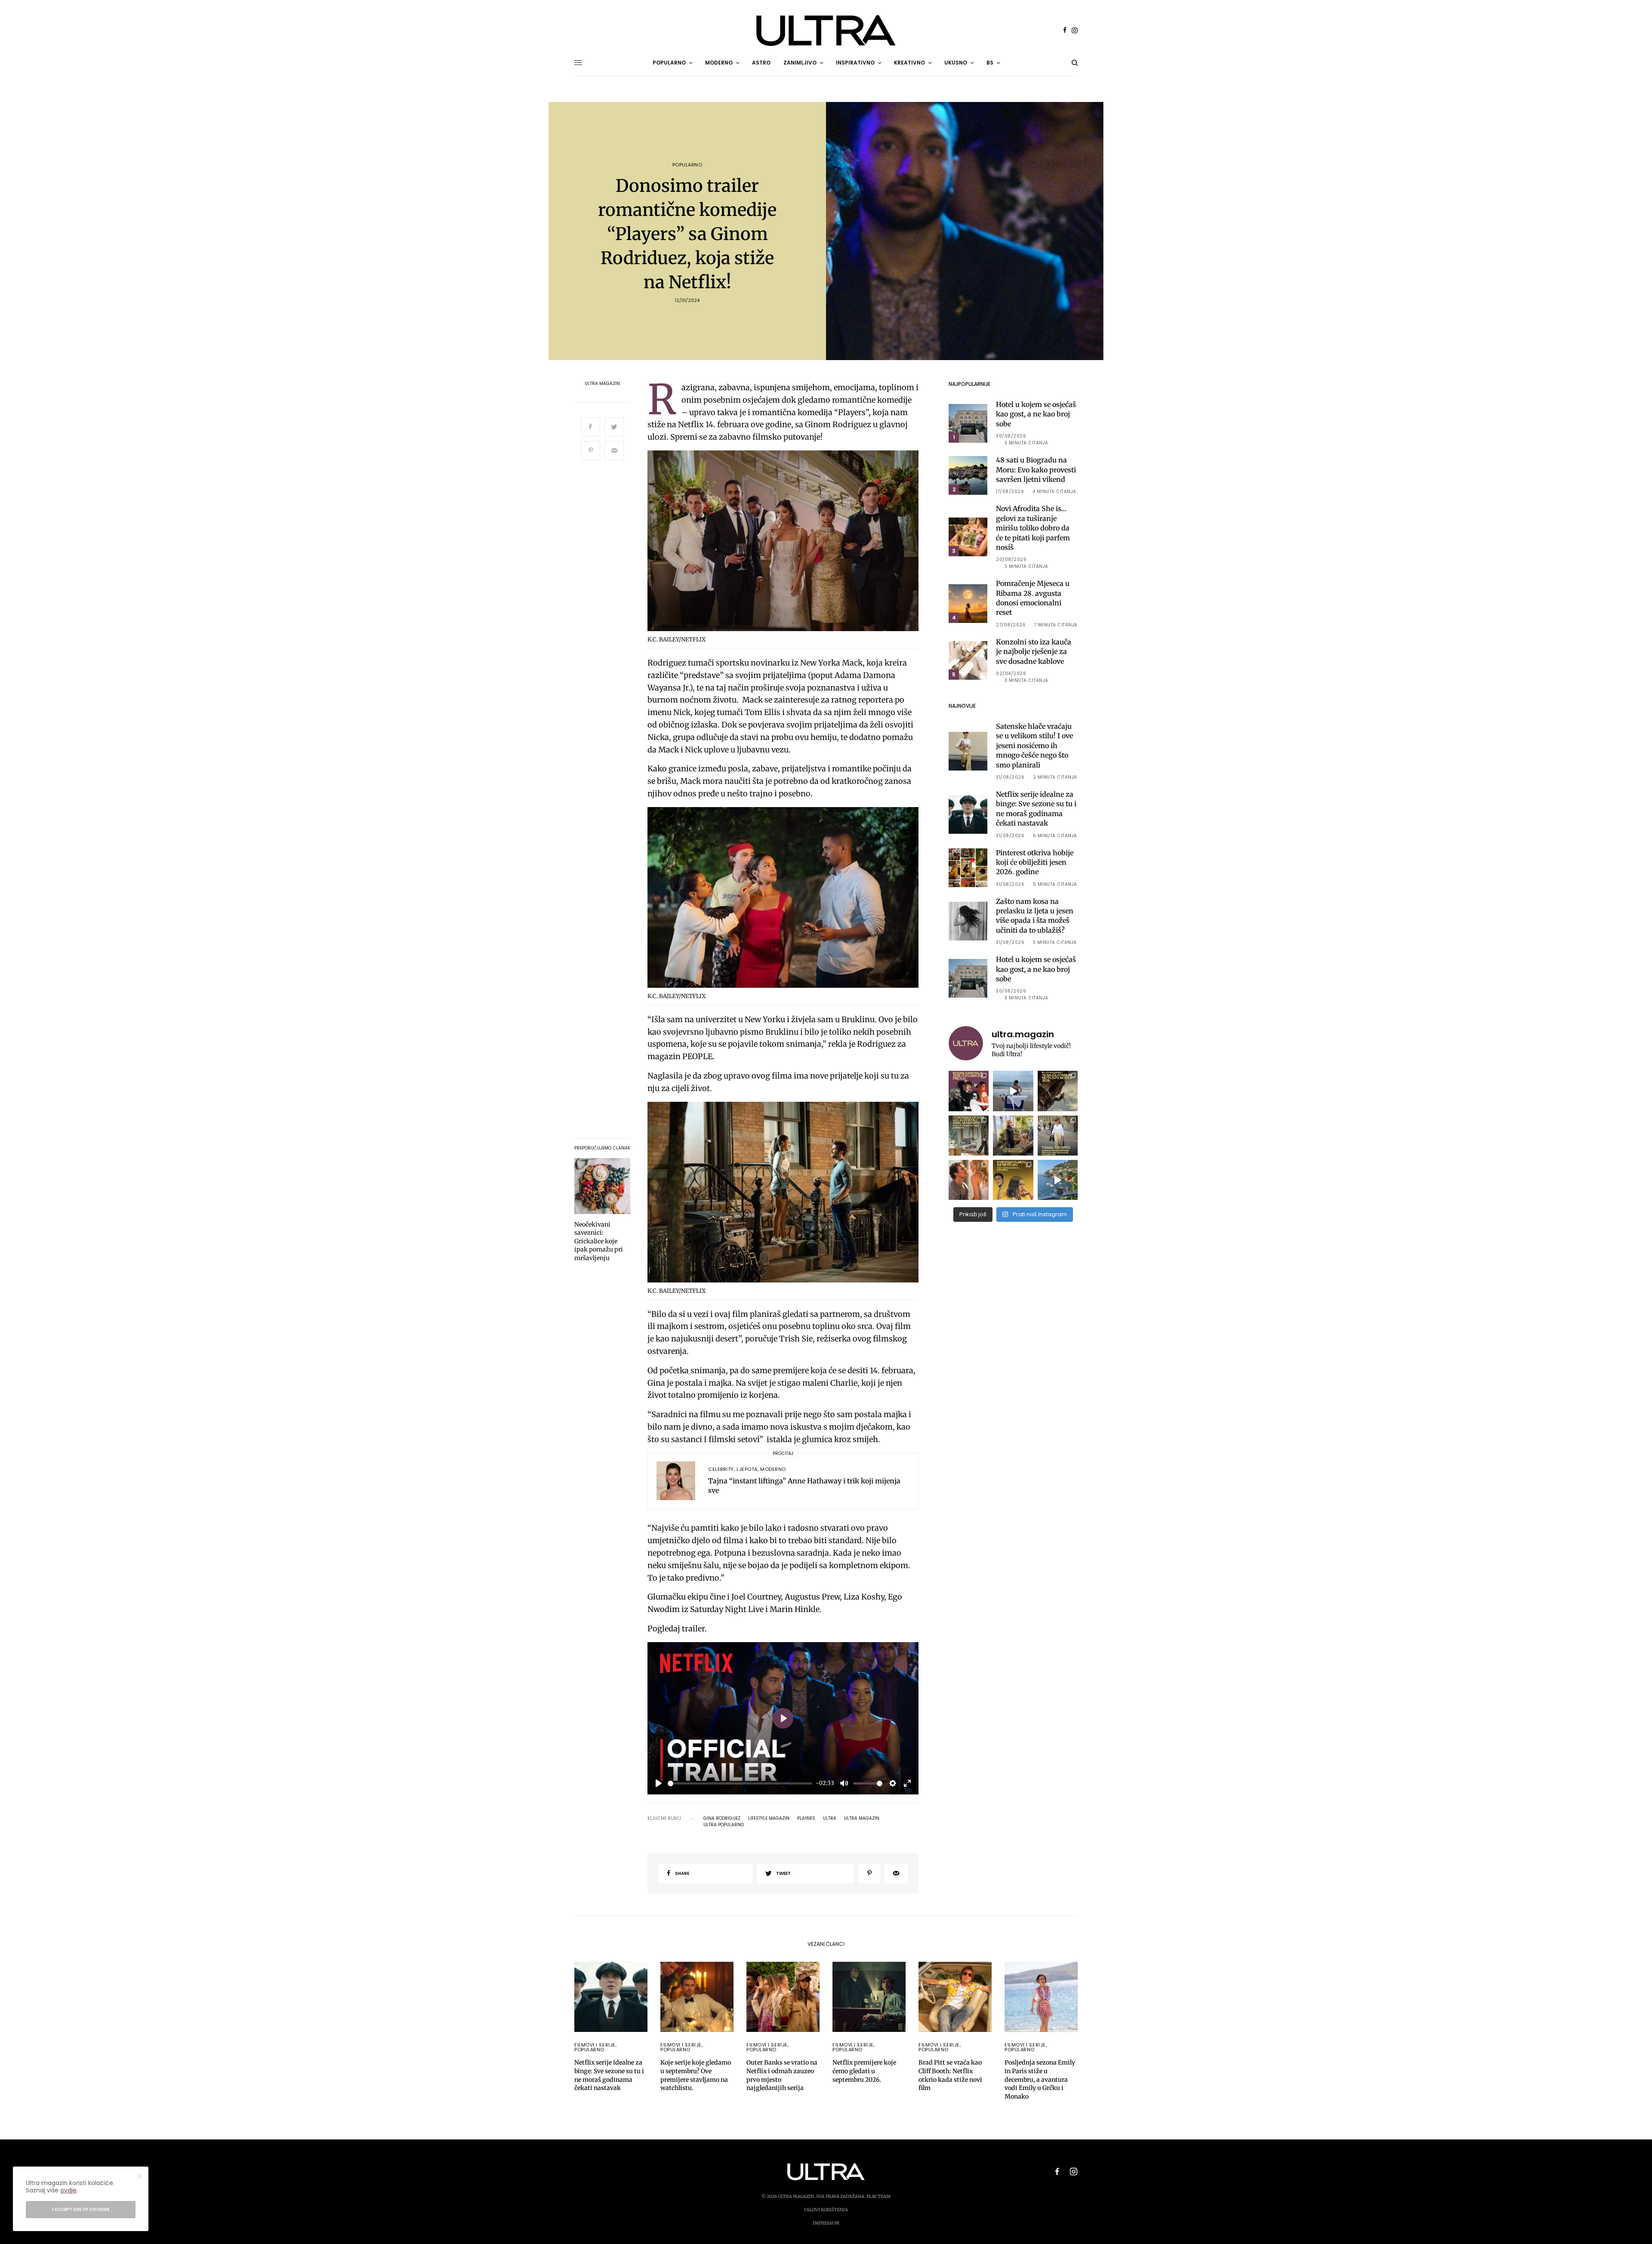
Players (806, 1819)
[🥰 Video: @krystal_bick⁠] (1013, 1091)
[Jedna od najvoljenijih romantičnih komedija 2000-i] (969, 1180)
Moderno (773, 1469)
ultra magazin (862, 1819)
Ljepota (747, 1469)
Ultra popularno (724, 1825)
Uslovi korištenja (826, 2210)
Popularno (687, 165)
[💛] (1058, 1180)
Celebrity (721, 1469)
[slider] (740, 1783)
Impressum (826, 2223)
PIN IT (788, 543)
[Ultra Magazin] (826, 31)
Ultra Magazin (602, 384)
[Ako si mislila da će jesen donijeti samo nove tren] (969, 1091)
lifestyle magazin (769, 1819)
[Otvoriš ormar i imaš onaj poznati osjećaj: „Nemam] (1058, 1136)
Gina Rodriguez (722, 1819)
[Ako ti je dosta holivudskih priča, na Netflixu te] (1013, 1180)
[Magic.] (1013, 1136)
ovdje (68, 2190)
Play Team (878, 2196)
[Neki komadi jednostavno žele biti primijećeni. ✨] (969, 1136)
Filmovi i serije (595, 2045)
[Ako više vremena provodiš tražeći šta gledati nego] (1058, 1091)
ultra (830, 1819)
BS (990, 63)
